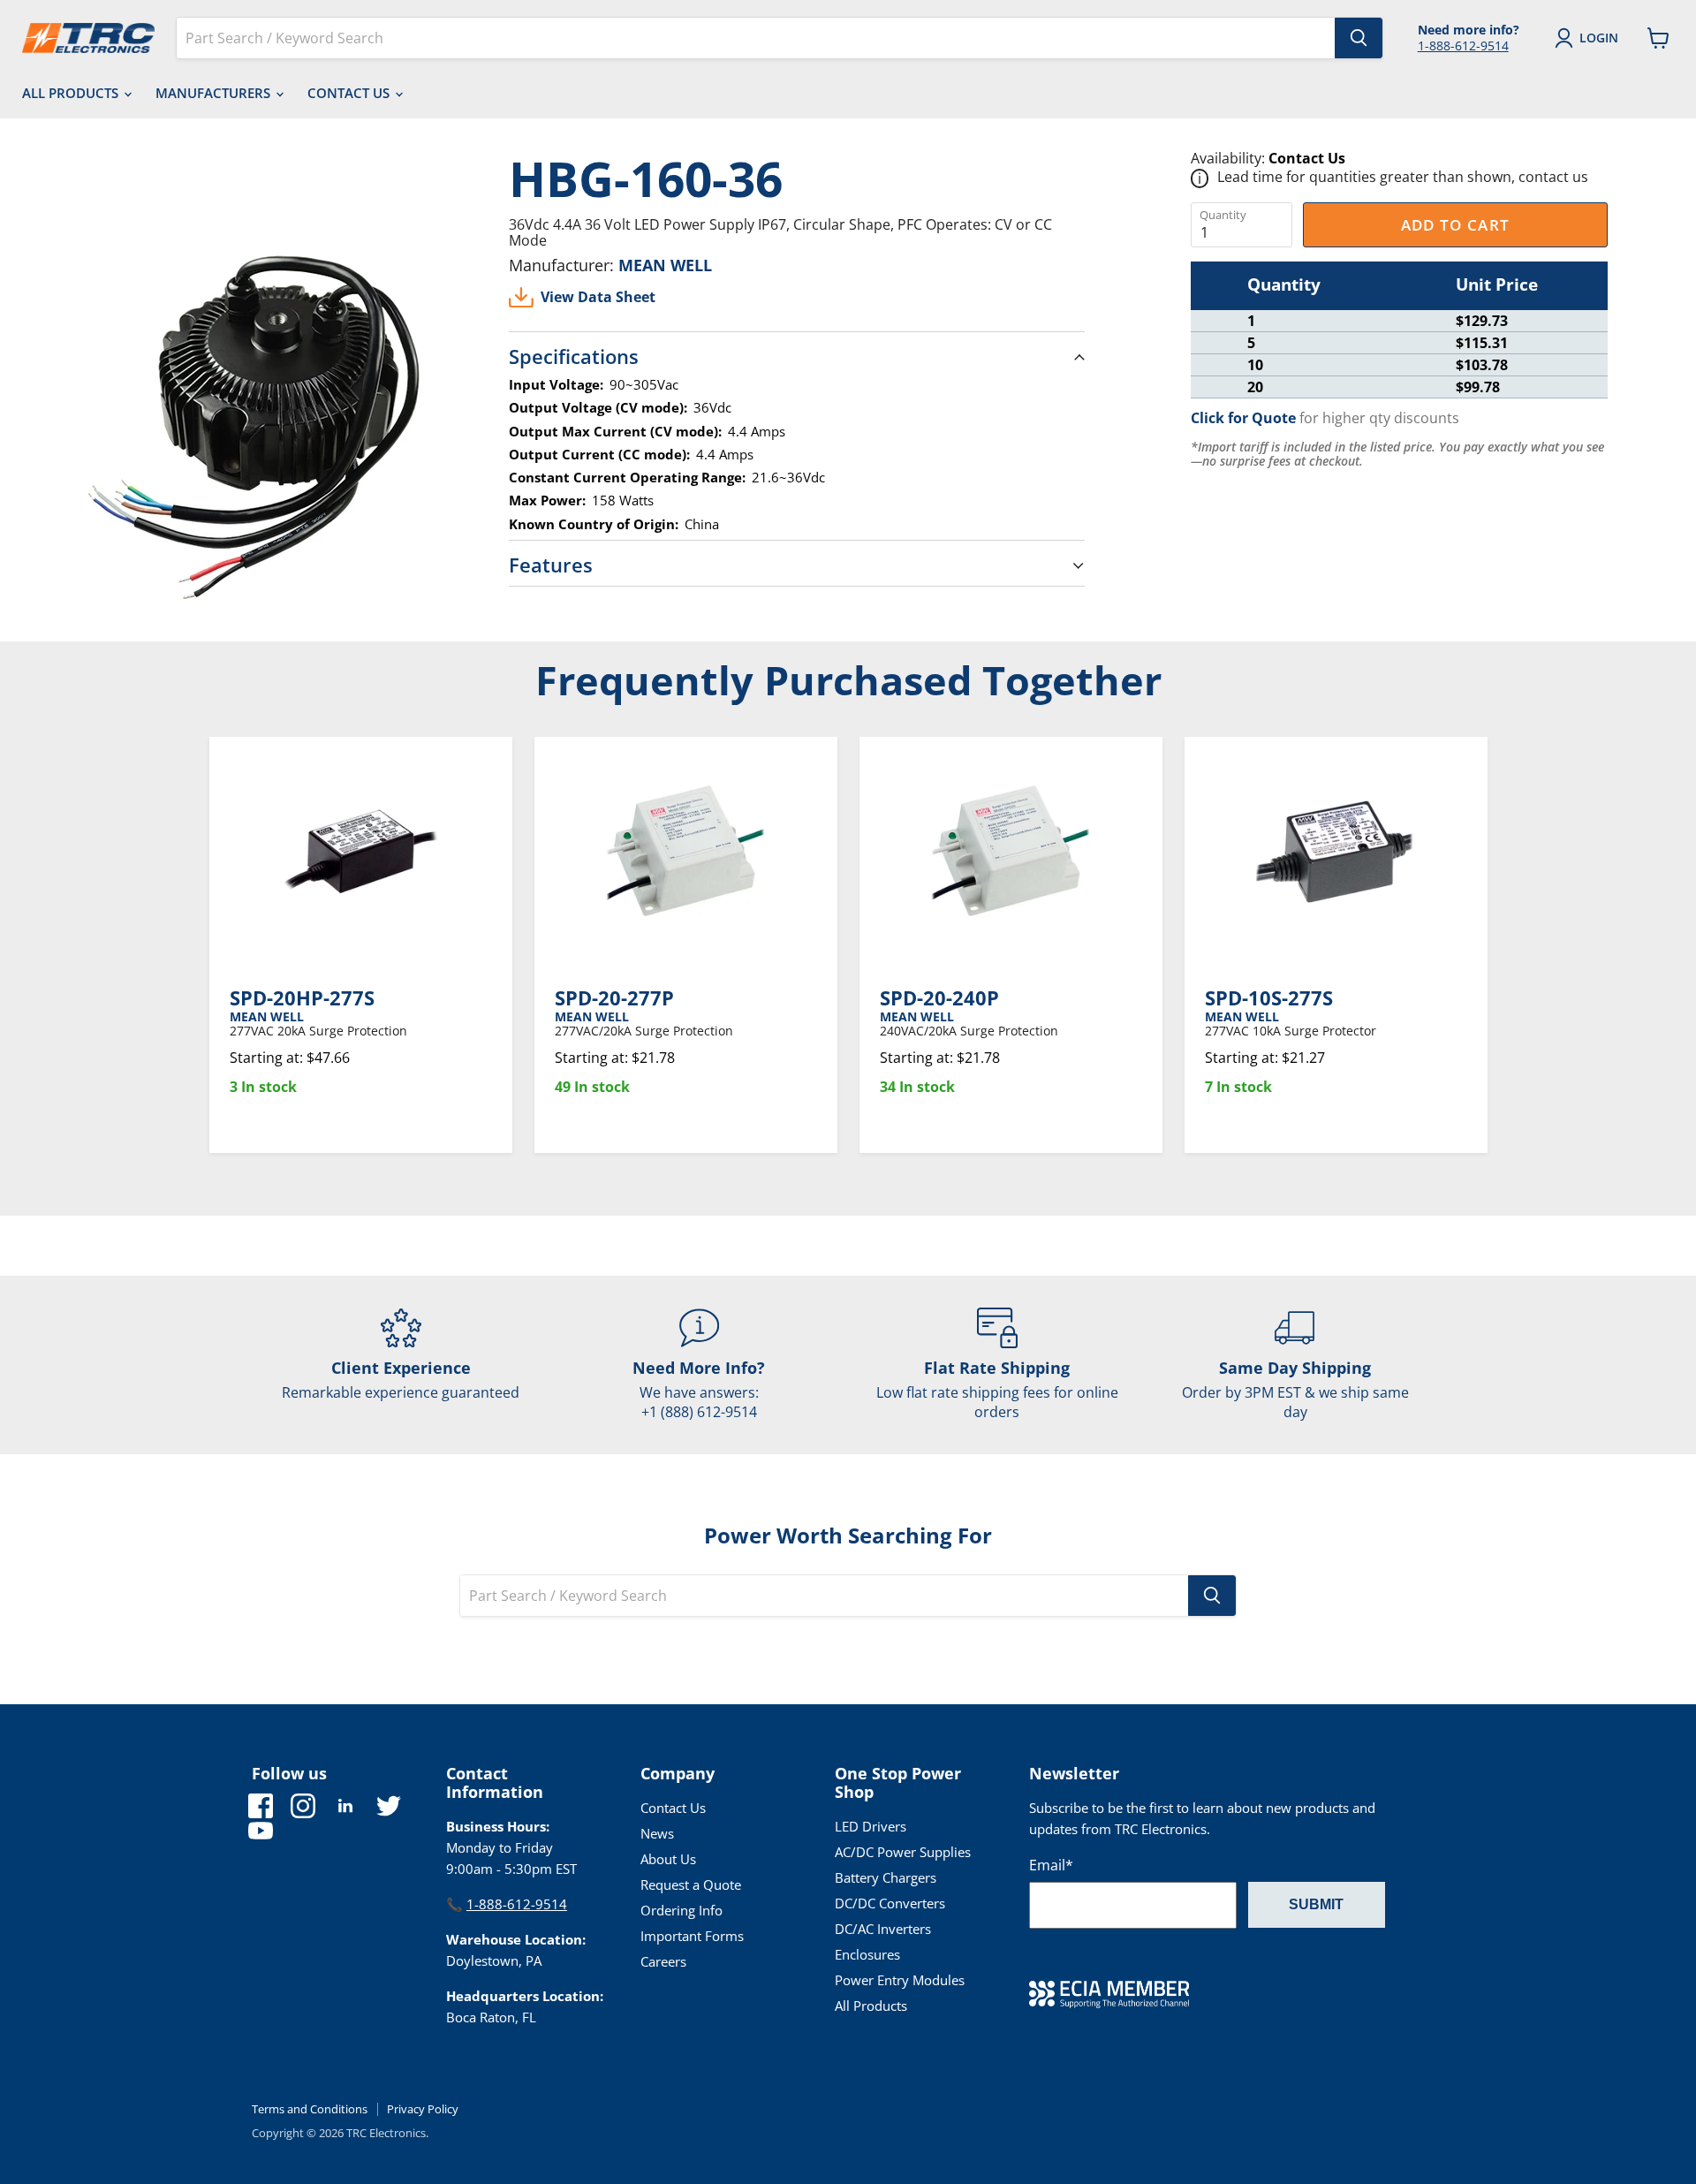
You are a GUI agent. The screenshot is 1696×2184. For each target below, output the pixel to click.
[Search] (1359, 38)
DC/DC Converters (890, 1903)
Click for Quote (1243, 418)
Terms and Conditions (310, 2109)
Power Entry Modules (900, 1980)
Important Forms (692, 1936)
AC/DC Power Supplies (903, 1852)
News (657, 1833)
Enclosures (867, 1954)
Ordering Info (681, 1910)
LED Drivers (871, 1826)
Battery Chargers (886, 1877)
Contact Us (350, 93)
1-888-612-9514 (1463, 45)
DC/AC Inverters (883, 1929)
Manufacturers (215, 93)
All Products (72, 93)
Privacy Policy (423, 2109)
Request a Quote (691, 1884)
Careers (663, 1961)
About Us (668, 1859)
